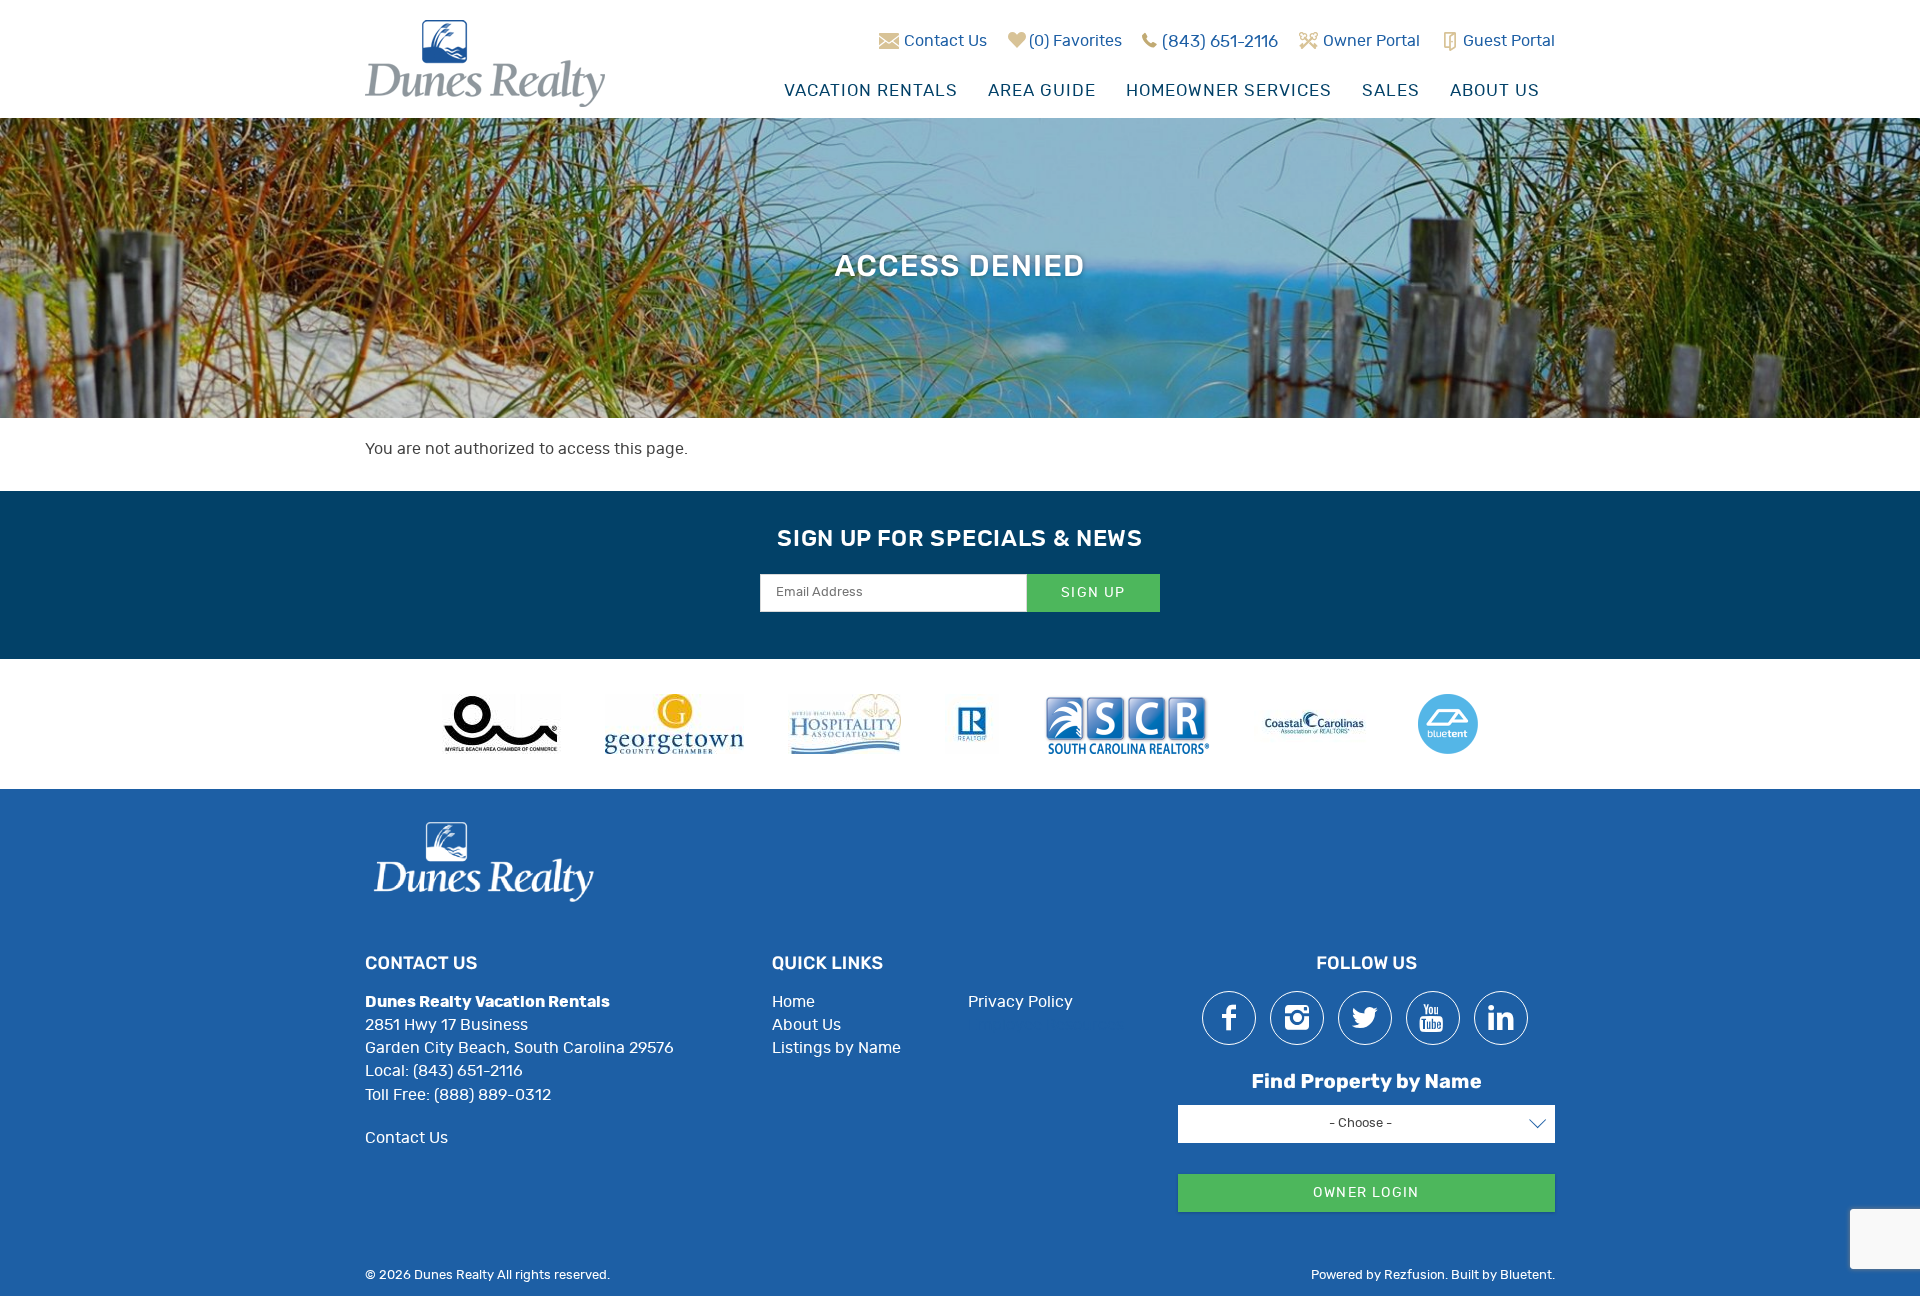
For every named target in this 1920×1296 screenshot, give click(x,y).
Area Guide (1042, 90)
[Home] (485, 61)
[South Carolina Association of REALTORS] (1126, 724)
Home (793, 1002)
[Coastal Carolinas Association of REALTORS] (1314, 724)
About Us (1495, 90)
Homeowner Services (1229, 90)
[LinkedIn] (1501, 1018)
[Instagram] (1297, 1018)
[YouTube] (1433, 1018)
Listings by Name (836, 1048)
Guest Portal (1509, 41)
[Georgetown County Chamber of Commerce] (674, 724)
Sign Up (1093, 593)
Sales (1391, 90)
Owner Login (1366, 1193)
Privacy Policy (1020, 1002)
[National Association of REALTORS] (972, 724)
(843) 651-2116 (1220, 41)
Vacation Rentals (871, 90)
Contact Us (945, 41)
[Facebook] (1229, 1018)
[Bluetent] (1448, 724)
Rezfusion (1414, 1275)
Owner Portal (1371, 41)
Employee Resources (1046, 1025)
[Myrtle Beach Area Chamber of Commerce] (501, 724)
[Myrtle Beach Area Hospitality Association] (844, 724)
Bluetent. (1527, 1275)
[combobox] (1366, 1124)
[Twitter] (1365, 1018)
